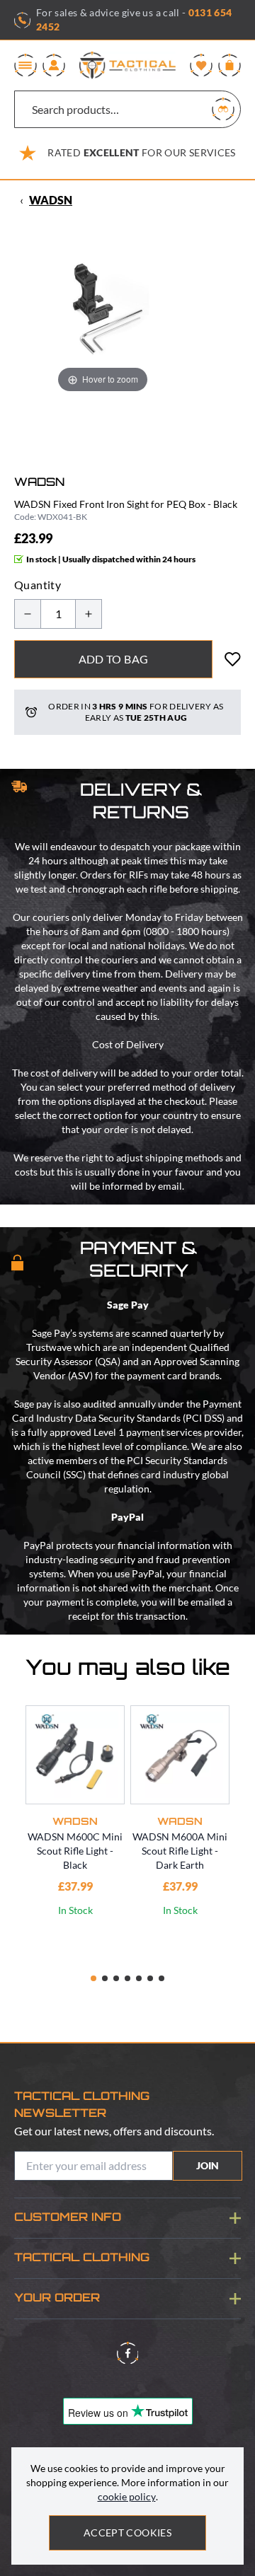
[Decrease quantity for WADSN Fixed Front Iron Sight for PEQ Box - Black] (28, 614)
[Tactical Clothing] (127, 65)
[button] (93, 1978)
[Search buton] (223, 109)
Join (208, 2165)
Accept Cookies (127, 2533)
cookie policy (127, 2496)
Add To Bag (114, 659)
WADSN (51, 200)
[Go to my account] (54, 65)
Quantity (38, 585)
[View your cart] (229, 65)
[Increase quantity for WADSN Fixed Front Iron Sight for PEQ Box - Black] (89, 614)
